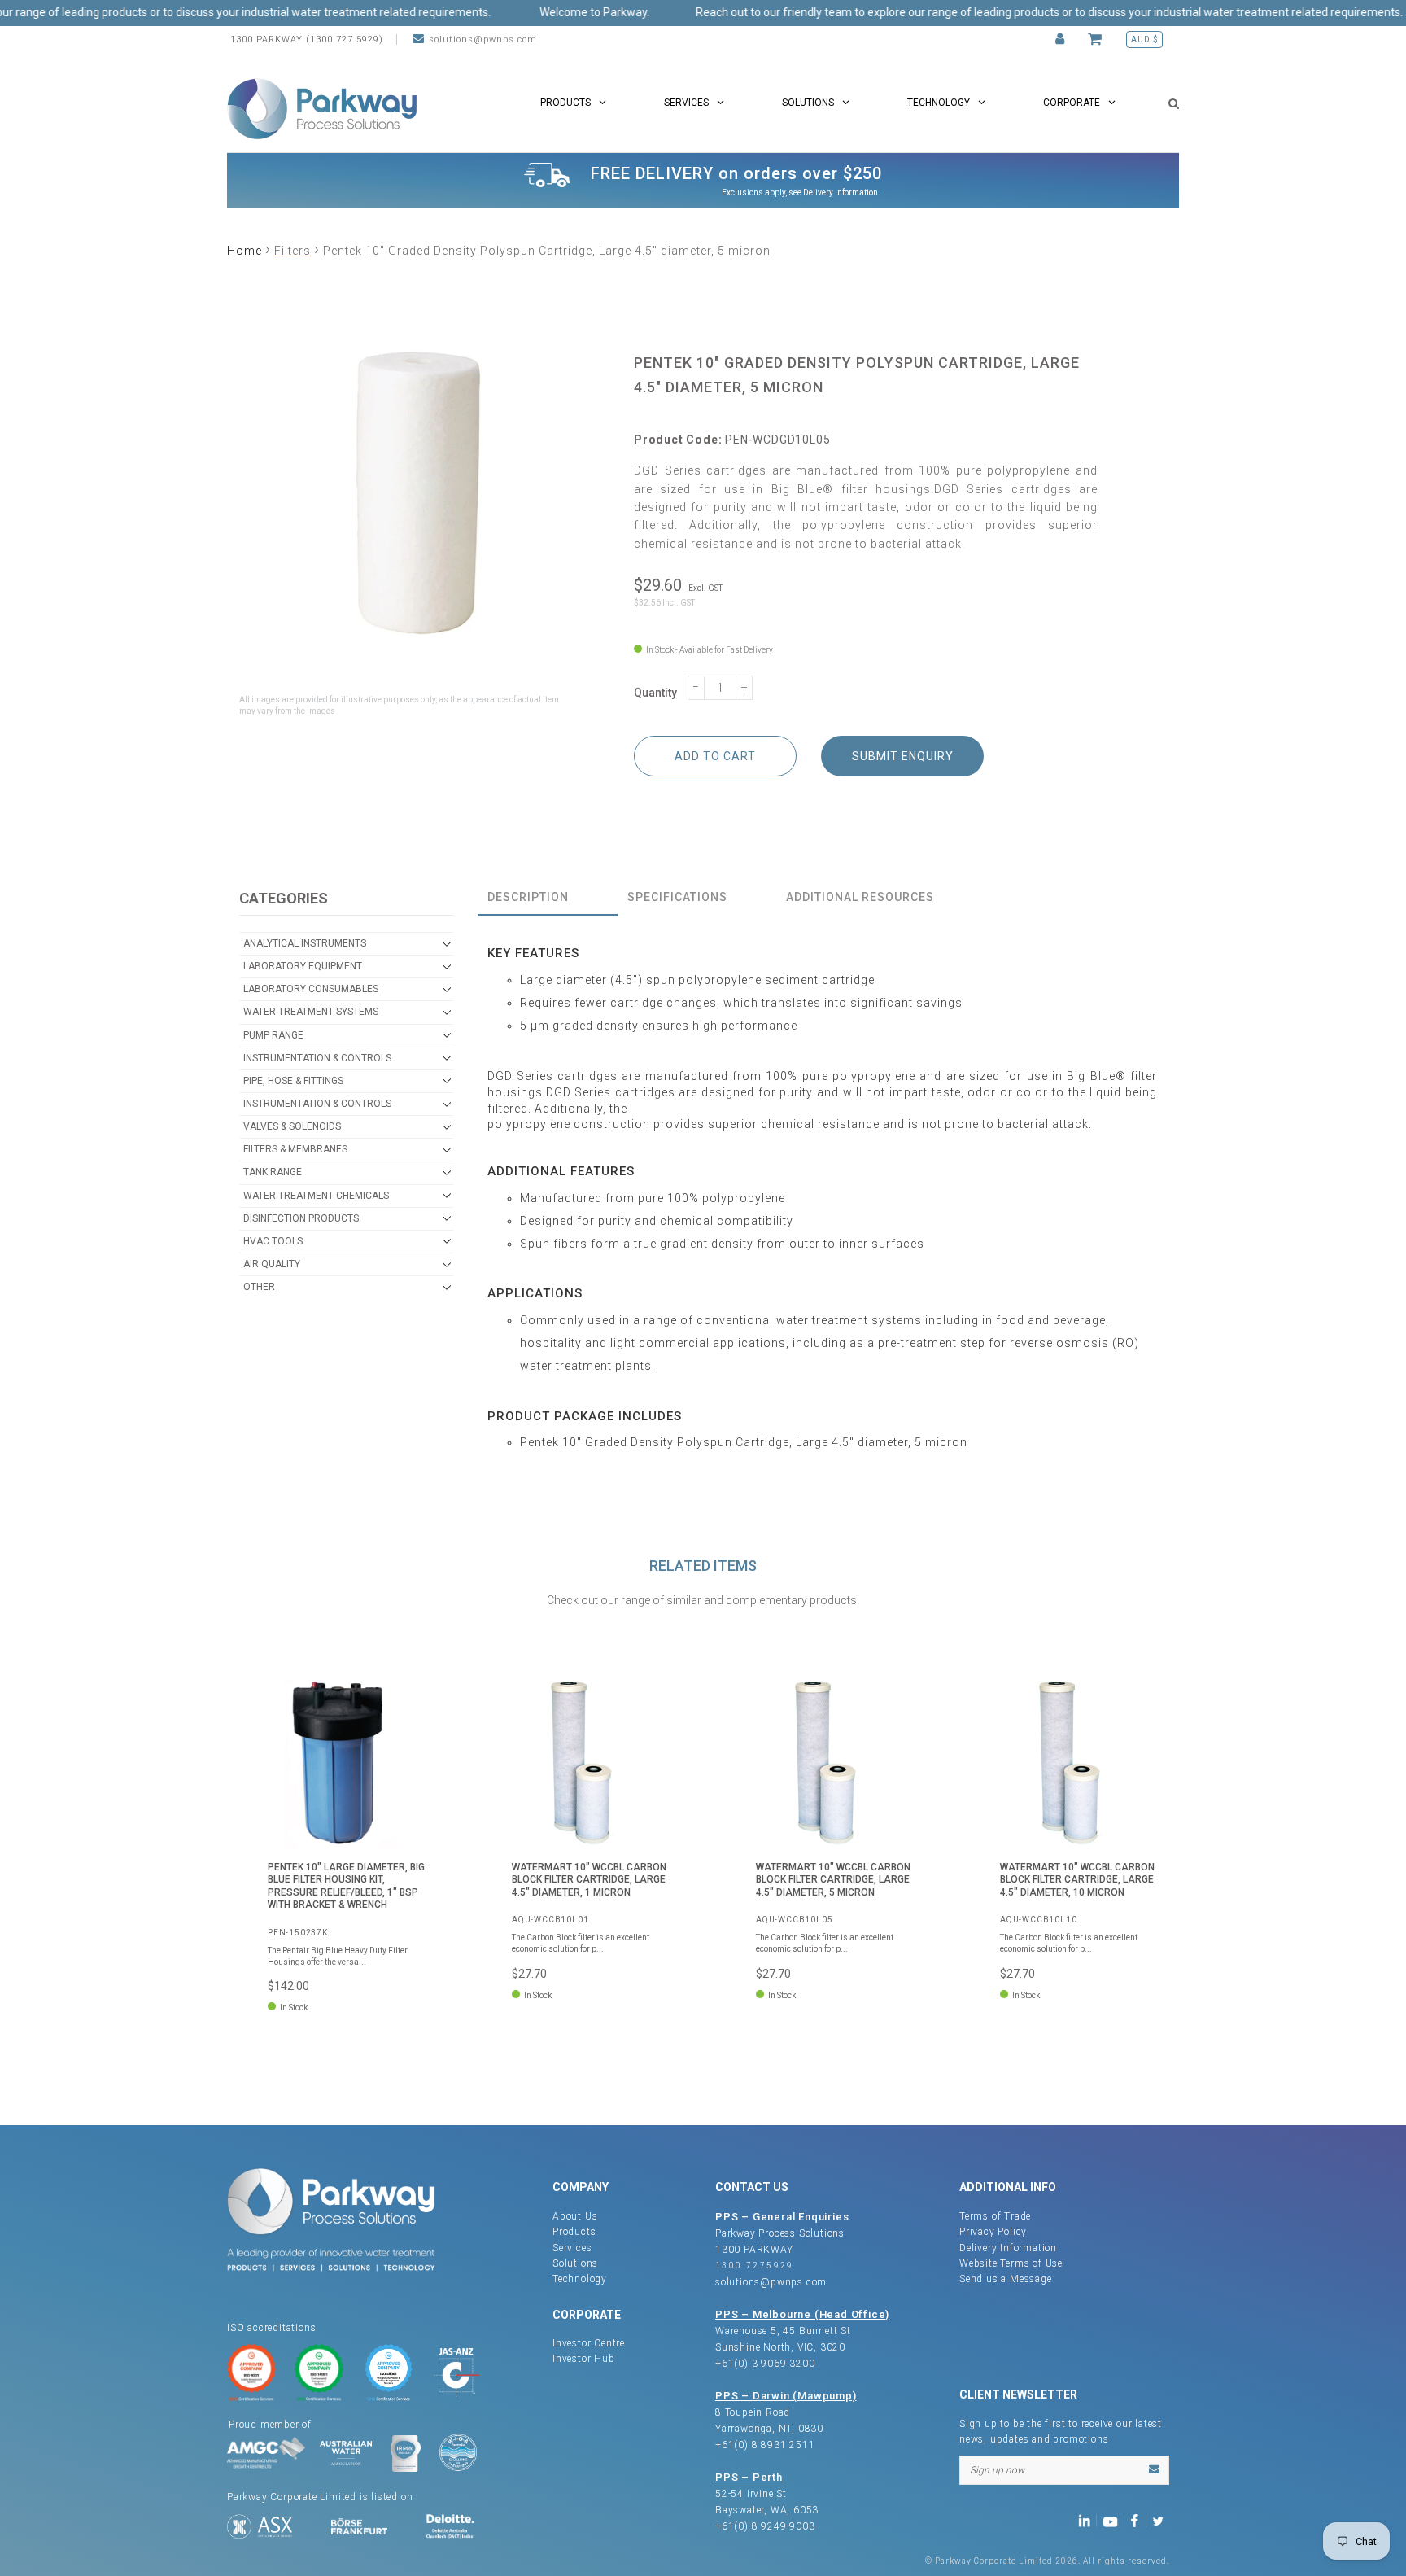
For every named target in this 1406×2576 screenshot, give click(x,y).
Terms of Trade (995, 2216)
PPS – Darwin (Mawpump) (786, 2396)
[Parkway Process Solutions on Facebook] (1138, 2519)
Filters (293, 251)
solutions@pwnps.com (483, 39)
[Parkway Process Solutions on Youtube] (1114, 2519)
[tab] (548, 898)
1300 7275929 (755, 2265)
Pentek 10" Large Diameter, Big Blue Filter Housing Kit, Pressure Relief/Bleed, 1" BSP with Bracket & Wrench (346, 1886)
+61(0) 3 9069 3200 (765, 2364)
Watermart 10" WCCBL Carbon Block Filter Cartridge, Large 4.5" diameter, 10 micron (1077, 1880)
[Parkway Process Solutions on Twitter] (1161, 2519)
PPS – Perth (749, 2477)
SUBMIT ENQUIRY (903, 756)
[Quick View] (414, 1703)
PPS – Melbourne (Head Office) (802, 2314)
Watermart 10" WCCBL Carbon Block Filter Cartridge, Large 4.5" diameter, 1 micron (589, 1880)
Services (572, 2248)
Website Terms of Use (1011, 2263)
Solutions (575, 2263)
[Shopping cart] (1097, 39)
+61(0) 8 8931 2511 (765, 2445)
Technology (580, 2279)
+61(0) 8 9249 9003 (765, 2526)
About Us (575, 2216)
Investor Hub (584, 2359)
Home (245, 251)
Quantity (655, 693)
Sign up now (997, 2470)
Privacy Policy (993, 2232)
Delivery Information (841, 192)
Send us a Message (1006, 2279)
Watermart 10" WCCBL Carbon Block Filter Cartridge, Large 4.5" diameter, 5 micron (833, 1880)
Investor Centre (589, 2343)
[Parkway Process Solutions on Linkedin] (1087, 2519)
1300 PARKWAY (754, 2250)
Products (574, 2232)
